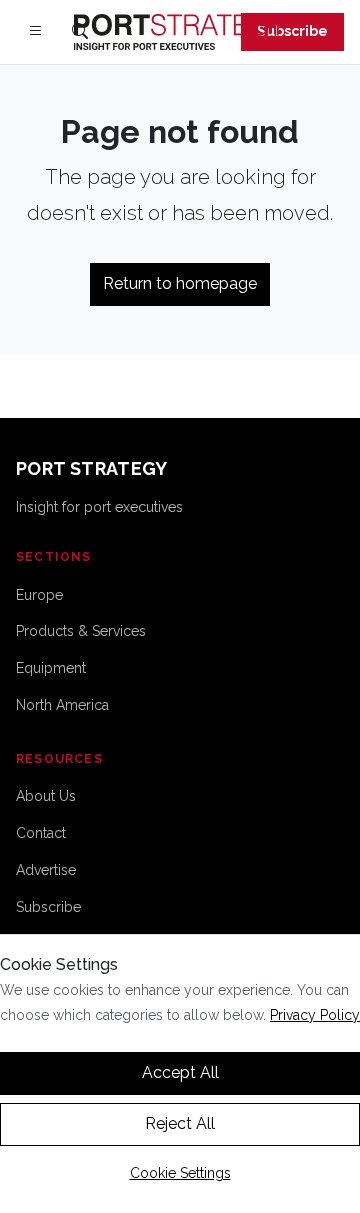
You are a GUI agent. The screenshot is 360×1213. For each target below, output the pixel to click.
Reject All (180, 1123)
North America (62, 705)
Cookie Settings (180, 1173)
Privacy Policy (315, 1015)
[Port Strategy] (180, 32)
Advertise (46, 870)
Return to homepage (180, 283)
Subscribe (292, 31)
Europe (39, 595)
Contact (41, 833)
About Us (46, 796)
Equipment (51, 668)
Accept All (180, 1072)
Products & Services (81, 631)
